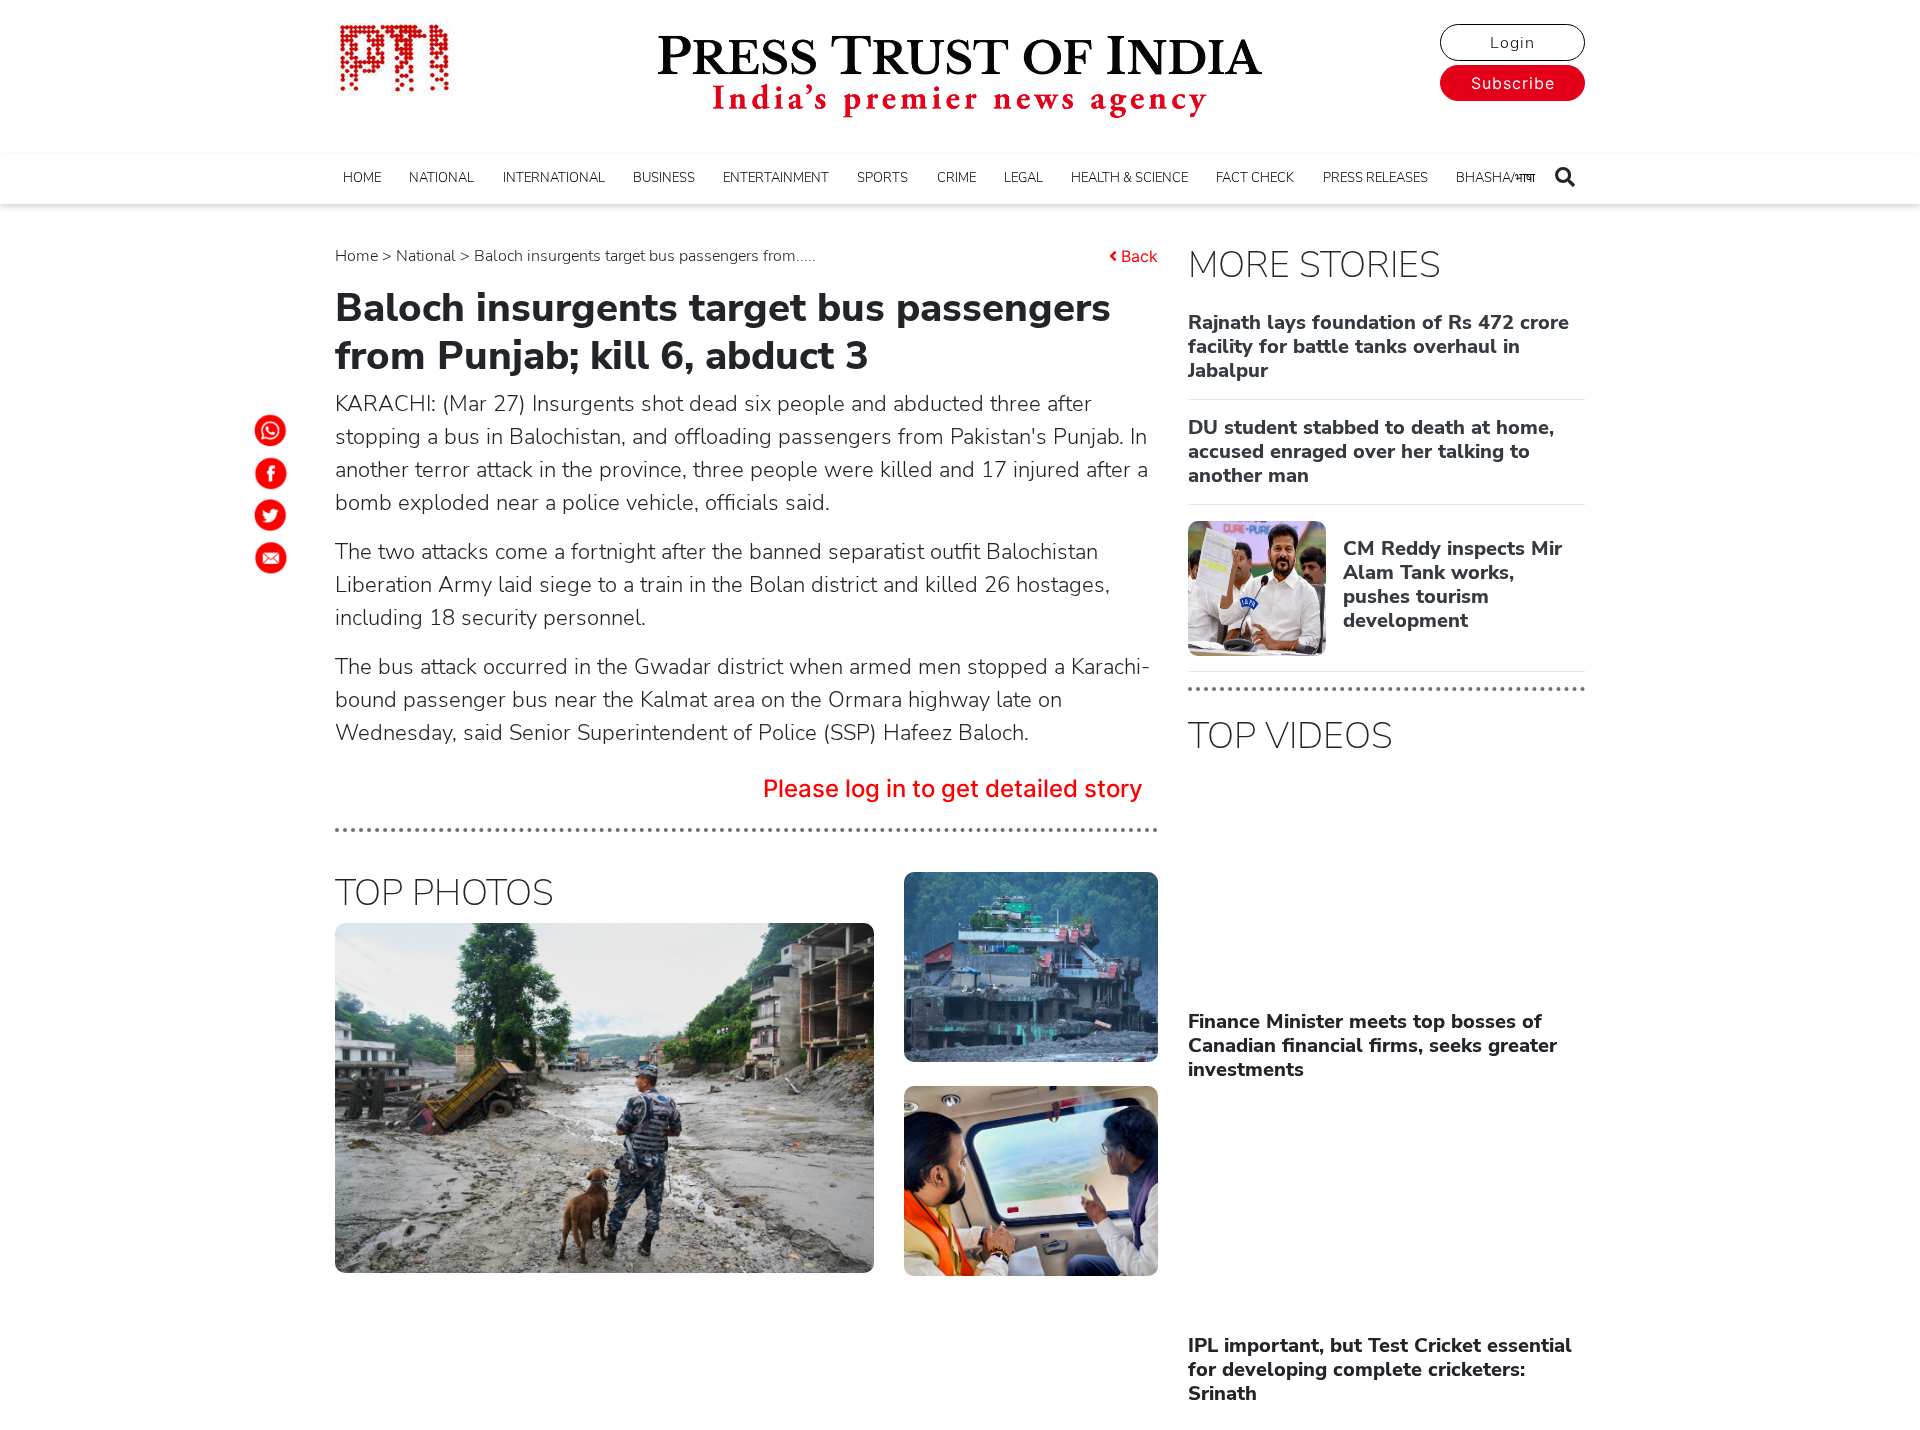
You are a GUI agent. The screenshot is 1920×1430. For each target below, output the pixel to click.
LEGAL (1023, 178)
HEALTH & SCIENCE (1129, 178)
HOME (362, 178)
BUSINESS (664, 178)
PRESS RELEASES (1375, 178)
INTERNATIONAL (554, 178)
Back (1139, 256)
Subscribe (1513, 83)
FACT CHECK (1255, 178)
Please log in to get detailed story (953, 788)
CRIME (956, 178)
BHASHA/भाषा (1495, 178)
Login (1512, 43)
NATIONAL (441, 178)
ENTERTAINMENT (776, 178)
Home (356, 256)
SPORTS (882, 178)
